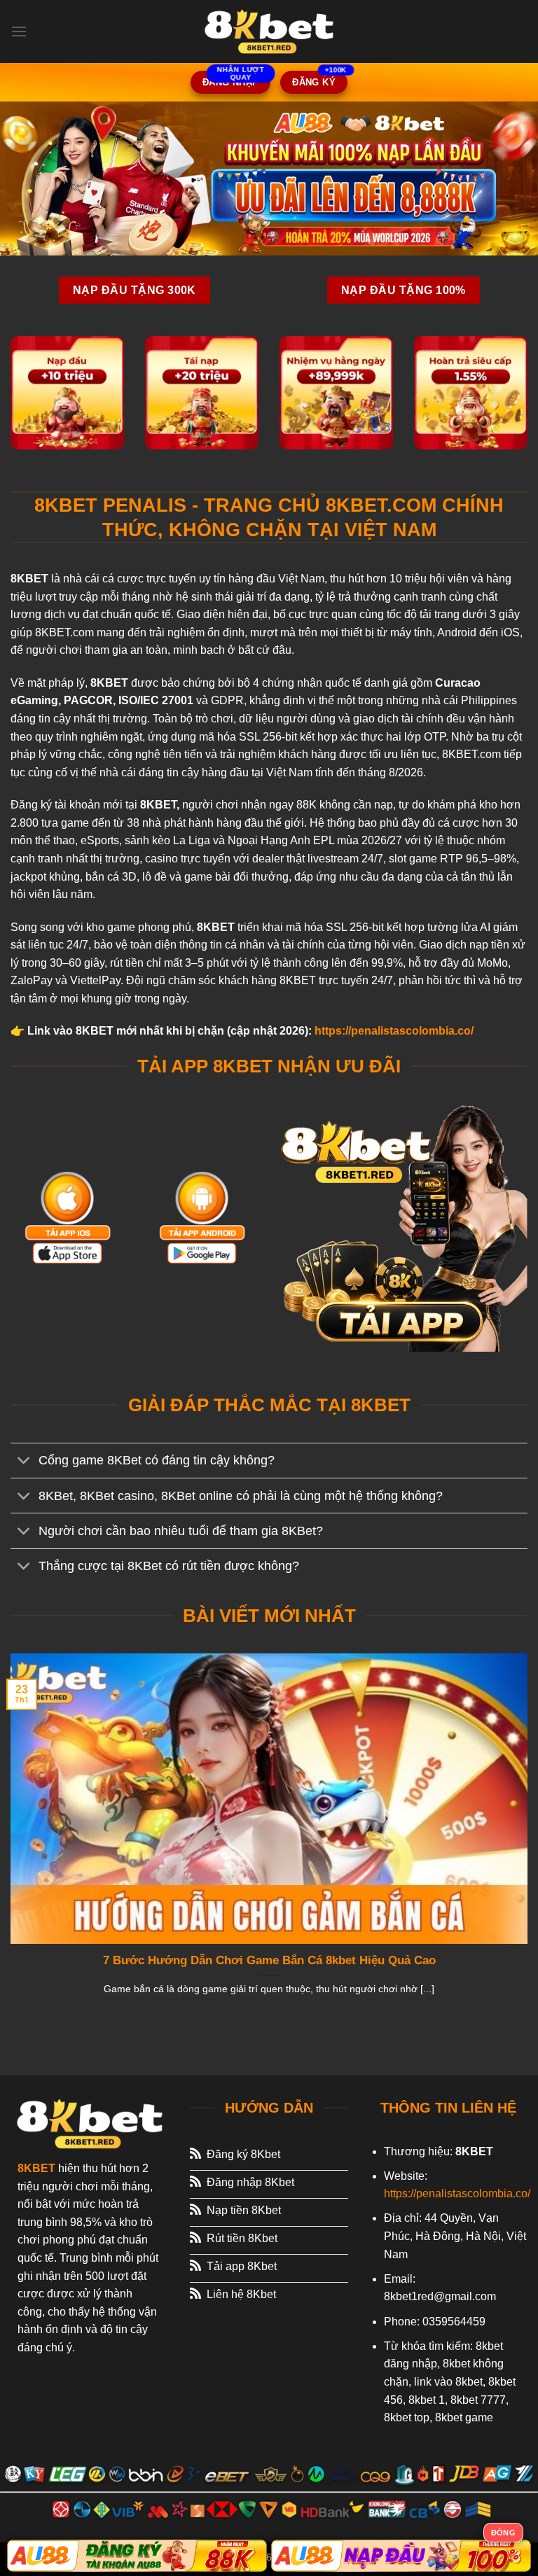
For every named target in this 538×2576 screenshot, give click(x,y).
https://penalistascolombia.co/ (394, 1031)
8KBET (36, 2168)
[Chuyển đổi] (24, 1462)
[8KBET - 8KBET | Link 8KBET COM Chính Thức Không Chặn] (269, 31)
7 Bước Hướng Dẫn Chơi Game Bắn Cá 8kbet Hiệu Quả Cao (269, 1960)
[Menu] (19, 31)
